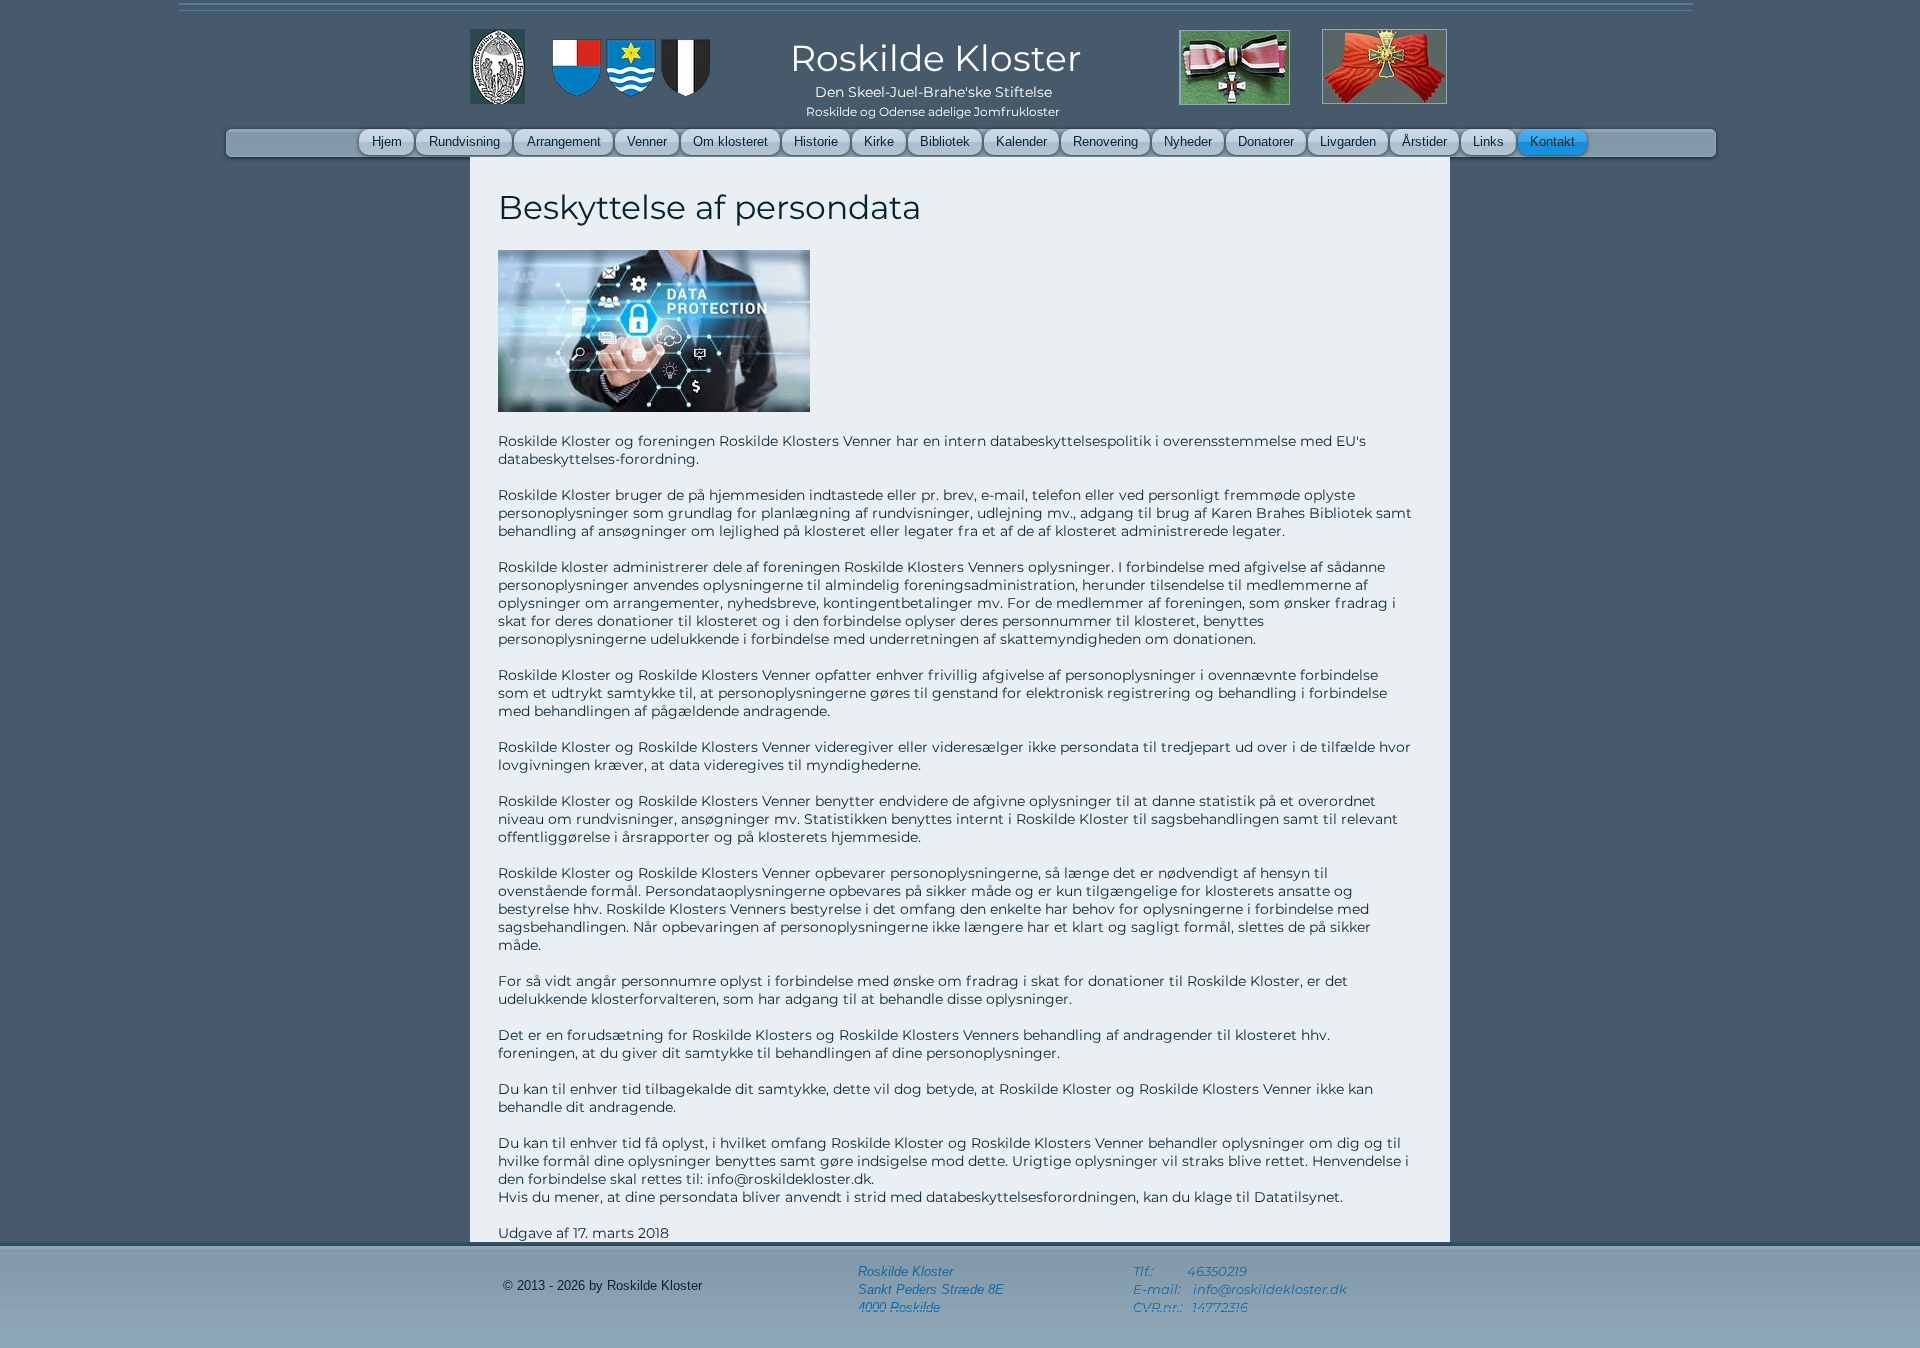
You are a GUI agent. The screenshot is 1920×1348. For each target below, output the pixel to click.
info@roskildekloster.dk (789, 1179)
